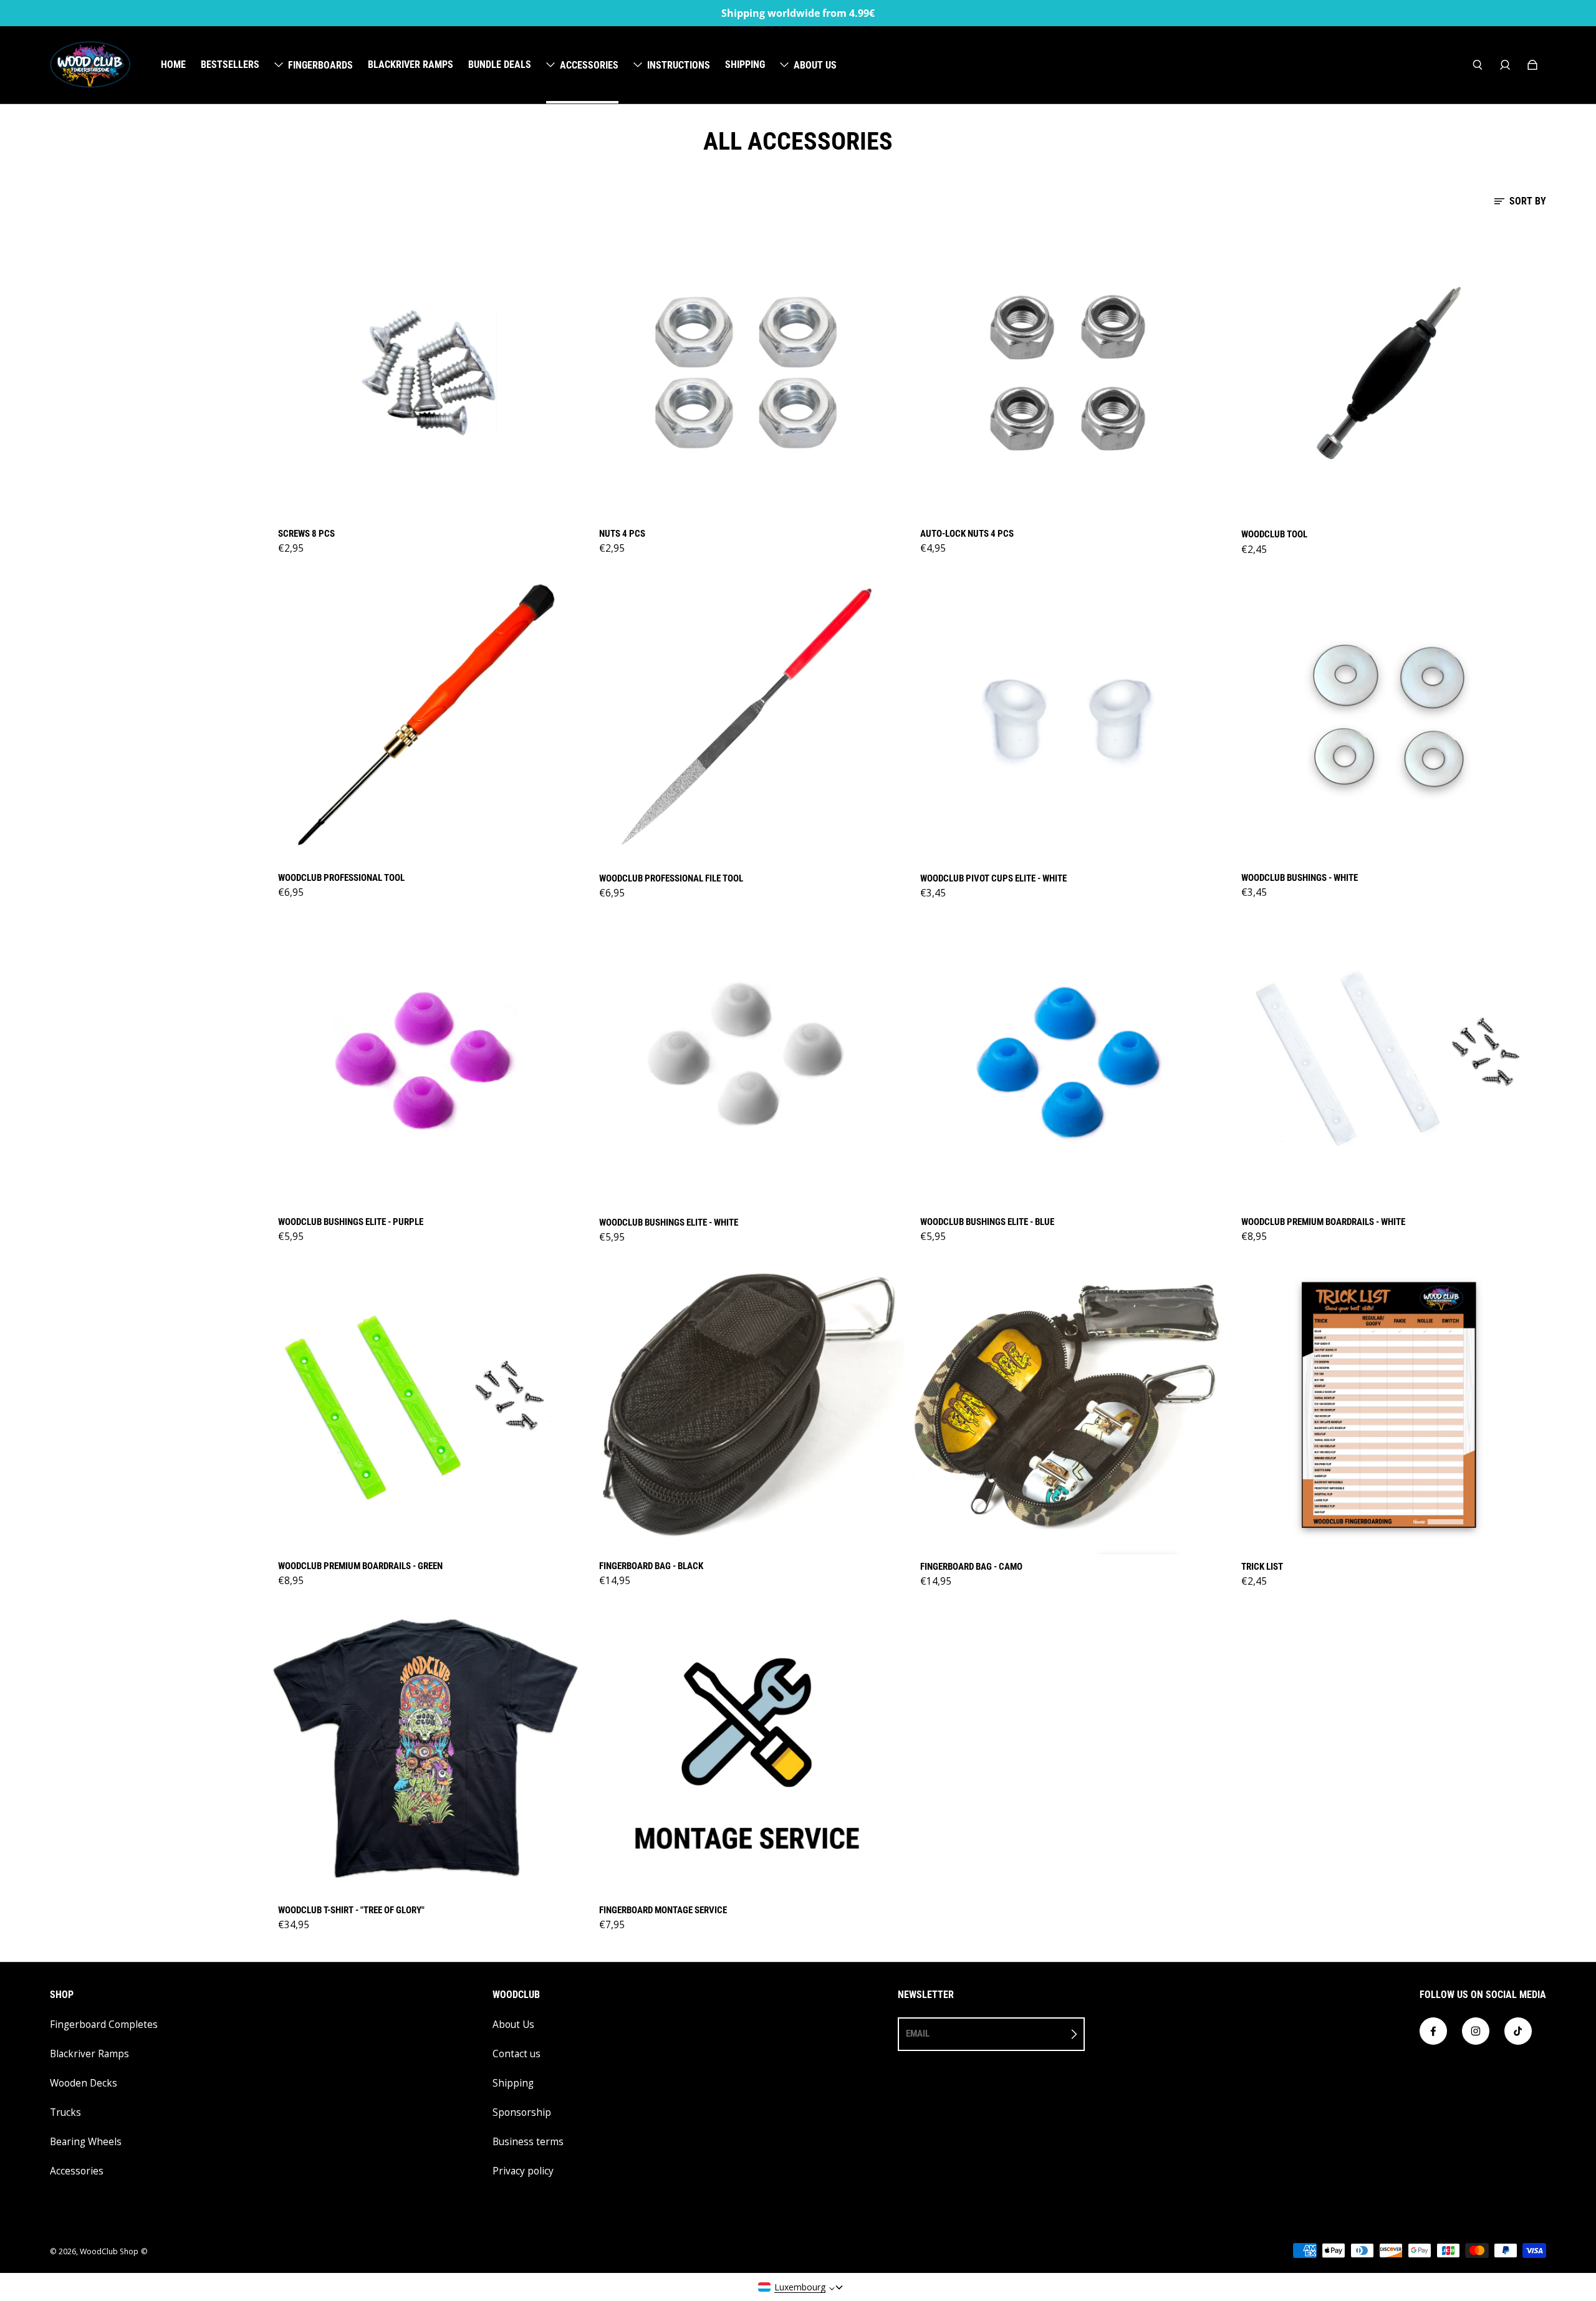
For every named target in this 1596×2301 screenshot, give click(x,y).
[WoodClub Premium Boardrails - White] (1389, 1060)
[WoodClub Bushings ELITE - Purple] (425, 1060)
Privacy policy (523, 2171)
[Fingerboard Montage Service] (747, 1749)
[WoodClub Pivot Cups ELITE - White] (1068, 717)
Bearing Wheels (86, 2142)
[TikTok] (1518, 2031)
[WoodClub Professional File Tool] (747, 717)
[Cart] (1532, 65)
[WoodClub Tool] (1389, 373)
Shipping (513, 2083)
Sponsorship (522, 2112)
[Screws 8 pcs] (425, 372)
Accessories (77, 2171)
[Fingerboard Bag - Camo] (1068, 1405)
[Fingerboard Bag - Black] (747, 1405)
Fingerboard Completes (104, 2025)
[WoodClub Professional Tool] (425, 717)
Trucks (65, 2112)
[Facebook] (1433, 2031)
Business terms (528, 2142)
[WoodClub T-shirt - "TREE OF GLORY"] (425, 1749)
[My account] (1505, 65)
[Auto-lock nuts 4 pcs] (1068, 372)
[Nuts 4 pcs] (747, 372)
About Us (513, 2025)
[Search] (1478, 65)
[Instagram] (1476, 2031)
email (918, 2034)
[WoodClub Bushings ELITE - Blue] (1068, 1060)
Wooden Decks (84, 2083)
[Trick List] (1389, 1405)
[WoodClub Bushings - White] (1389, 717)
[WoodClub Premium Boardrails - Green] (425, 1405)
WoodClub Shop (109, 2251)
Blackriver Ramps (89, 2054)
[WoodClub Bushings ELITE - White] (747, 1061)
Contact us (517, 2054)
